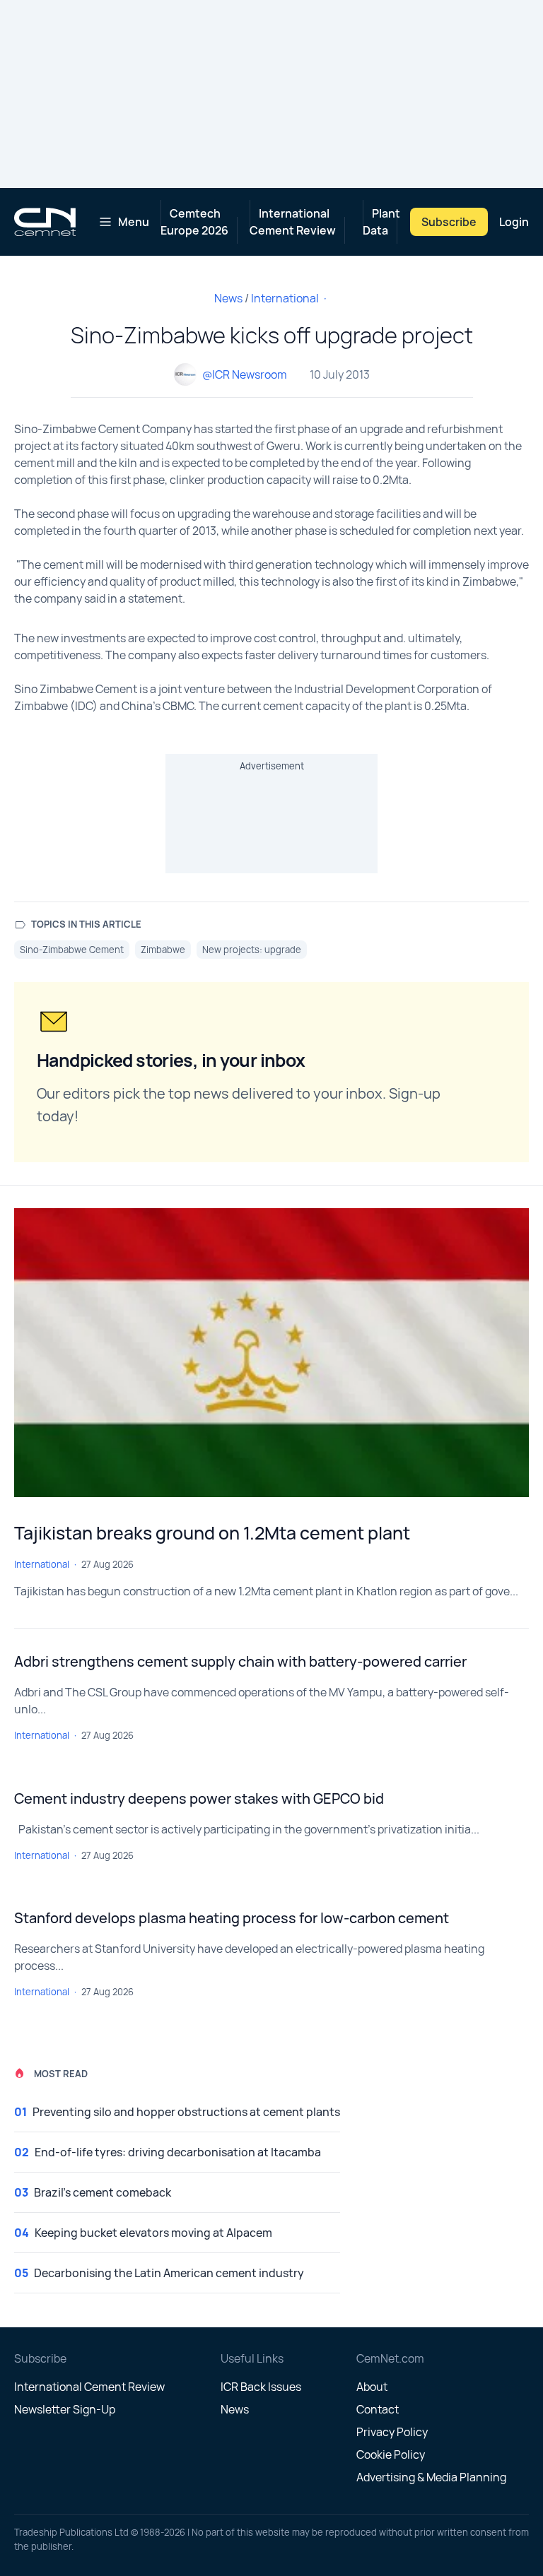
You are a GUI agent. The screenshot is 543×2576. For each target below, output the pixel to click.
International (285, 298)
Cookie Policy (391, 2454)
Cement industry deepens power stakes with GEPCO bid (199, 1798)
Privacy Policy (392, 2432)
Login (514, 222)
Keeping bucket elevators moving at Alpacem (153, 2233)
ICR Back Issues (261, 2387)
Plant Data (381, 222)
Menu (134, 222)
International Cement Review (293, 222)
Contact (378, 2409)
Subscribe (449, 222)
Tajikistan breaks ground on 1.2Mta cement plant (212, 1533)
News (228, 298)
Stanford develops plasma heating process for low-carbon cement (232, 1918)
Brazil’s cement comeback (103, 2192)
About (372, 2387)
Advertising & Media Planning (431, 2477)
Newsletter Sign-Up (65, 2409)
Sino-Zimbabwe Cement (72, 950)
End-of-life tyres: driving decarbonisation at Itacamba (178, 2152)
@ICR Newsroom (245, 374)
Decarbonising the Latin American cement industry (169, 2273)
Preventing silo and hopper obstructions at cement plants (186, 2112)
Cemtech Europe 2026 (194, 222)
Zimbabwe (163, 950)
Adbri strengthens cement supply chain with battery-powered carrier (240, 1661)
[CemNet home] (45, 222)
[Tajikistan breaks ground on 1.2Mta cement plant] (271, 1353)
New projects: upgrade (252, 950)
